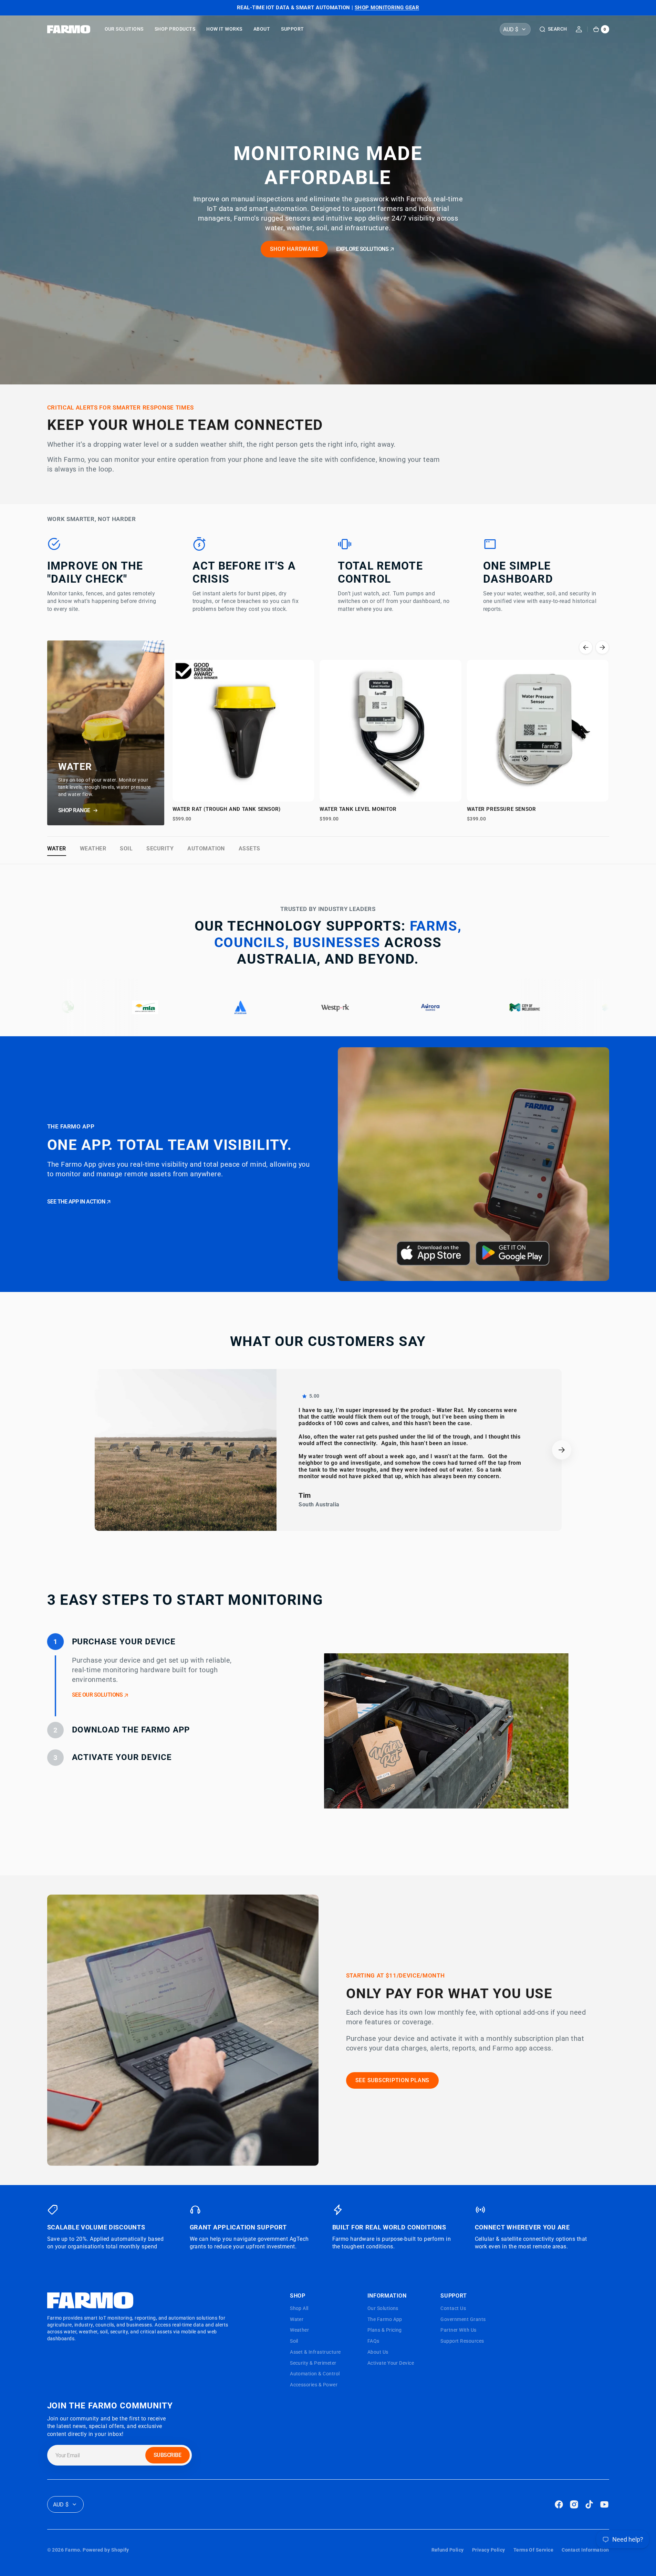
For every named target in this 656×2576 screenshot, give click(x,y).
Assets (249, 849)
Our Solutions (383, 2308)
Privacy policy (489, 2550)
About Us (378, 2352)
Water (57, 849)
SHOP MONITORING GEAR (387, 8)
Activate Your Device (391, 2363)
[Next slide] (602, 647)
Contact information (585, 2550)
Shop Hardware (294, 249)
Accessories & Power (314, 2385)
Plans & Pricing (385, 2330)
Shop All (299, 2308)
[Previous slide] (586, 647)
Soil (126, 849)
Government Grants (463, 2319)
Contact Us (453, 2308)
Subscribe (168, 2455)
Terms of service (534, 2550)
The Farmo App (385, 2319)
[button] (553, 29)
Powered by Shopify (106, 2550)
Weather (93, 849)
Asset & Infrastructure (315, 2352)
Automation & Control (315, 2374)
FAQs (373, 2341)
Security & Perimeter (313, 2363)
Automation (206, 849)
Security (160, 849)
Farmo (72, 2550)
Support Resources (462, 2341)
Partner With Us (458, 2330)
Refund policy (448, 2550)
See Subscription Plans (393, 2080)
